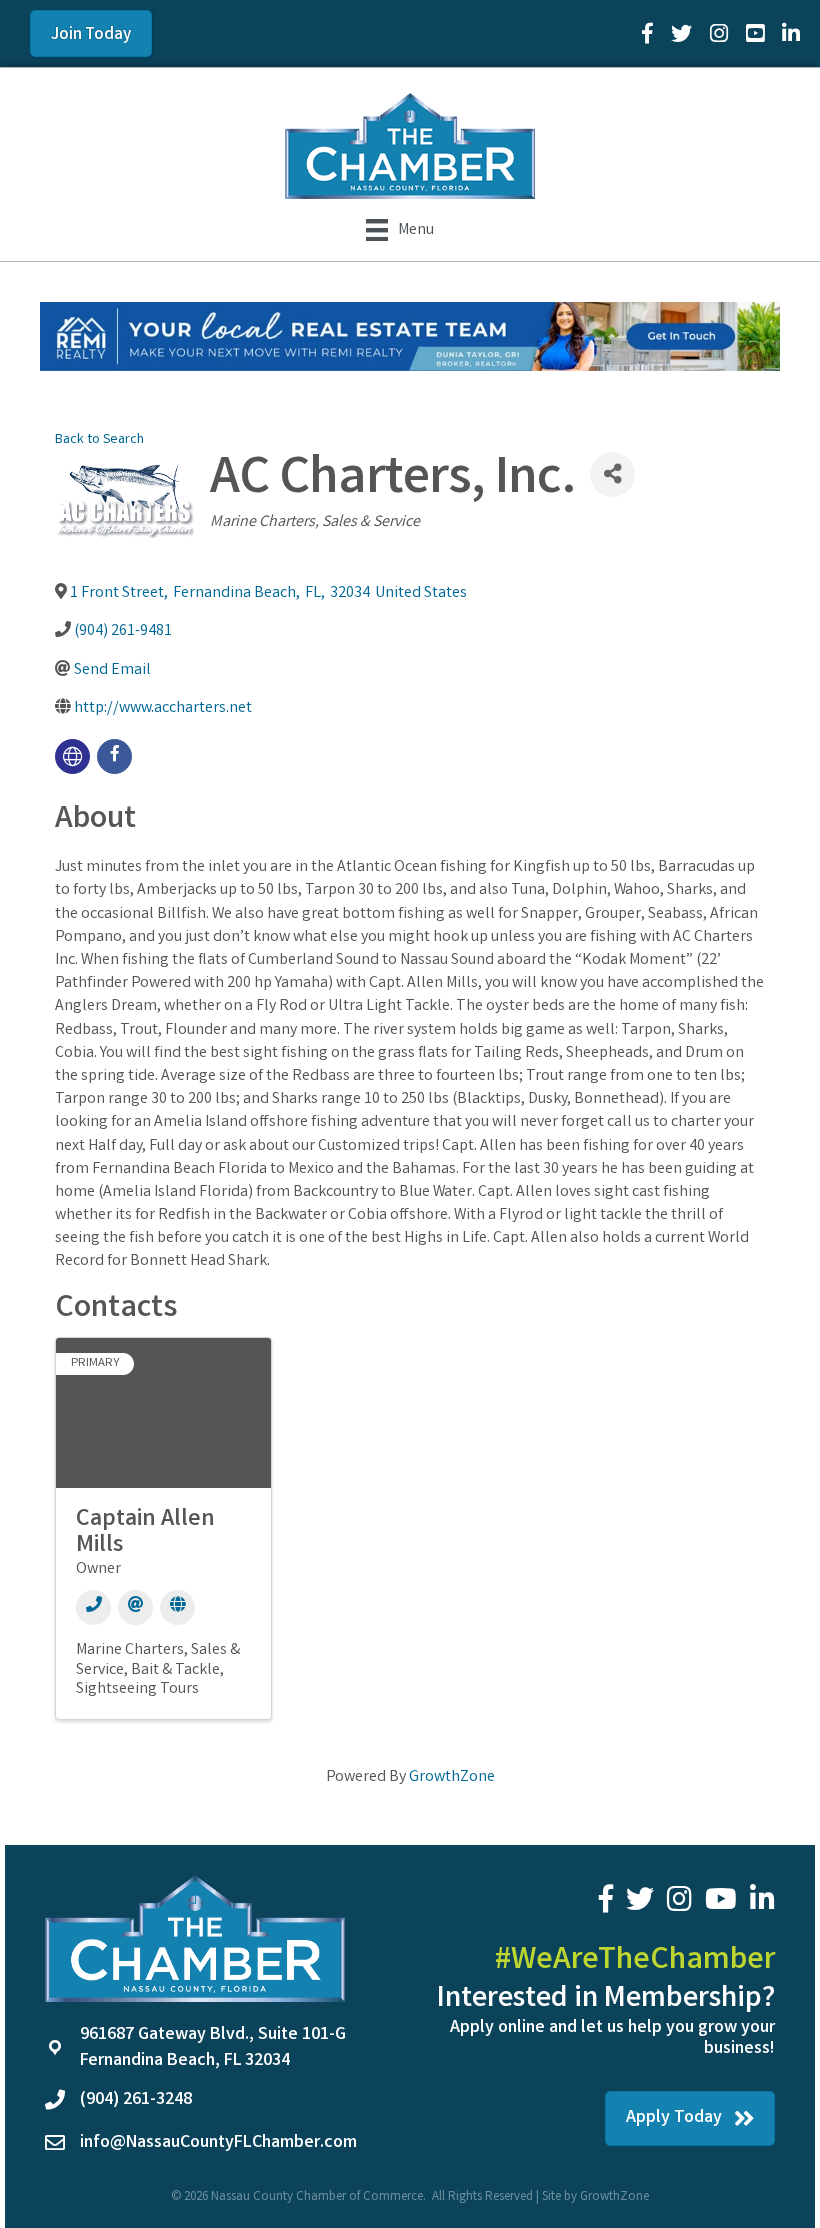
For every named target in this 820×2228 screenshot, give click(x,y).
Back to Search (99, 440)
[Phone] (93, 1607)
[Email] (135, 1607)
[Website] (177, 1607)
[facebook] (114, 756)
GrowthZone (452, 1777)
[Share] (612, 474)
